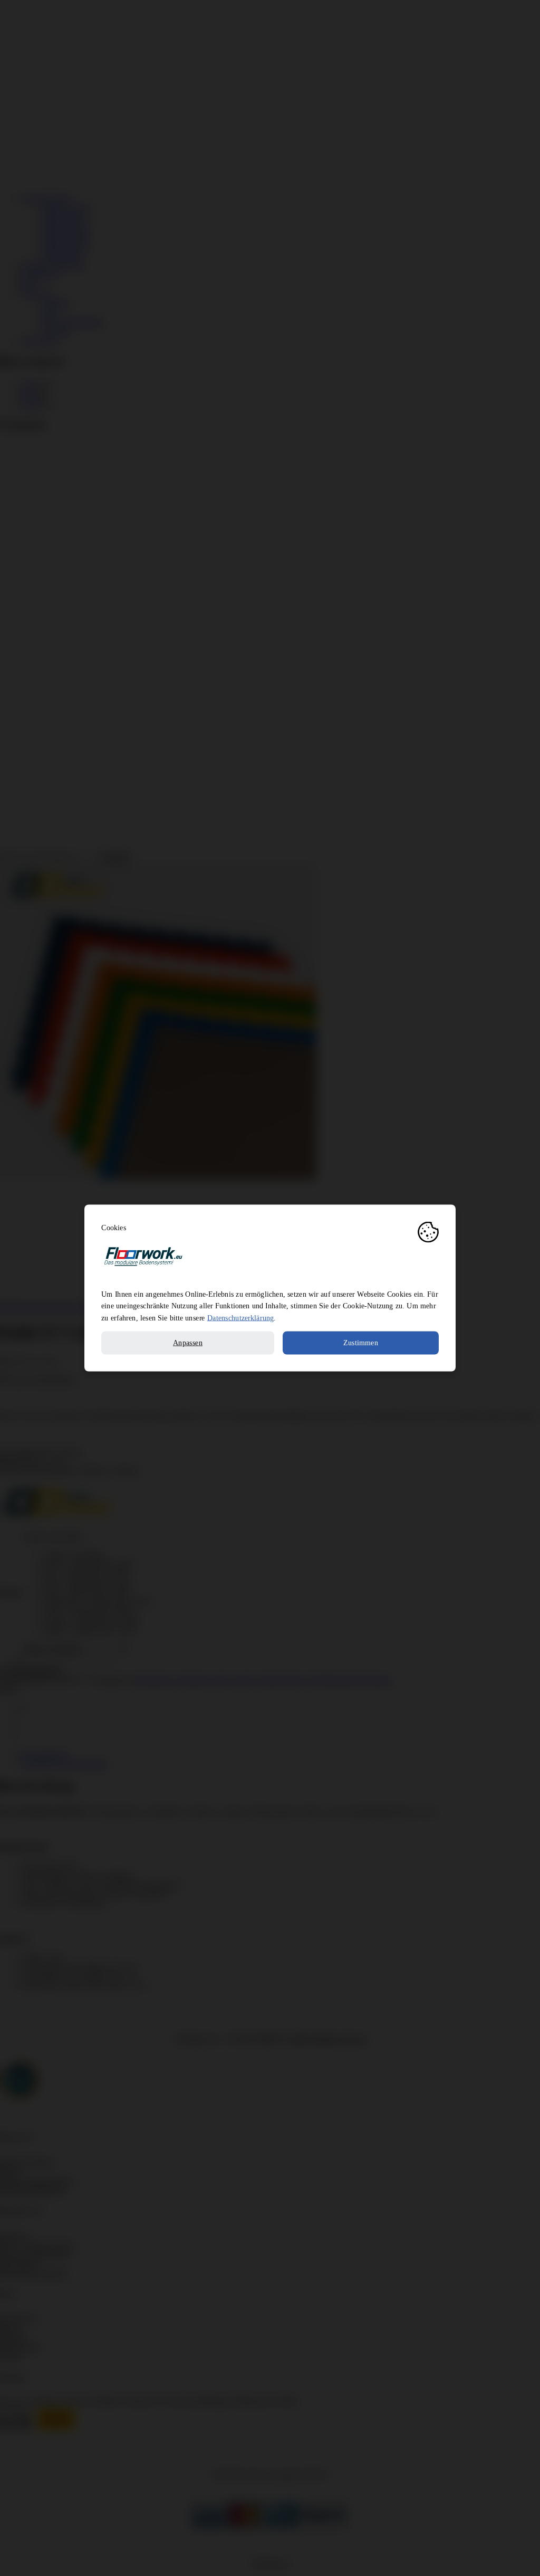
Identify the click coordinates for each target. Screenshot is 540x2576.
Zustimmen (361, 1343)
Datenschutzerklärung (240, 1318)
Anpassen (188, 1343)
